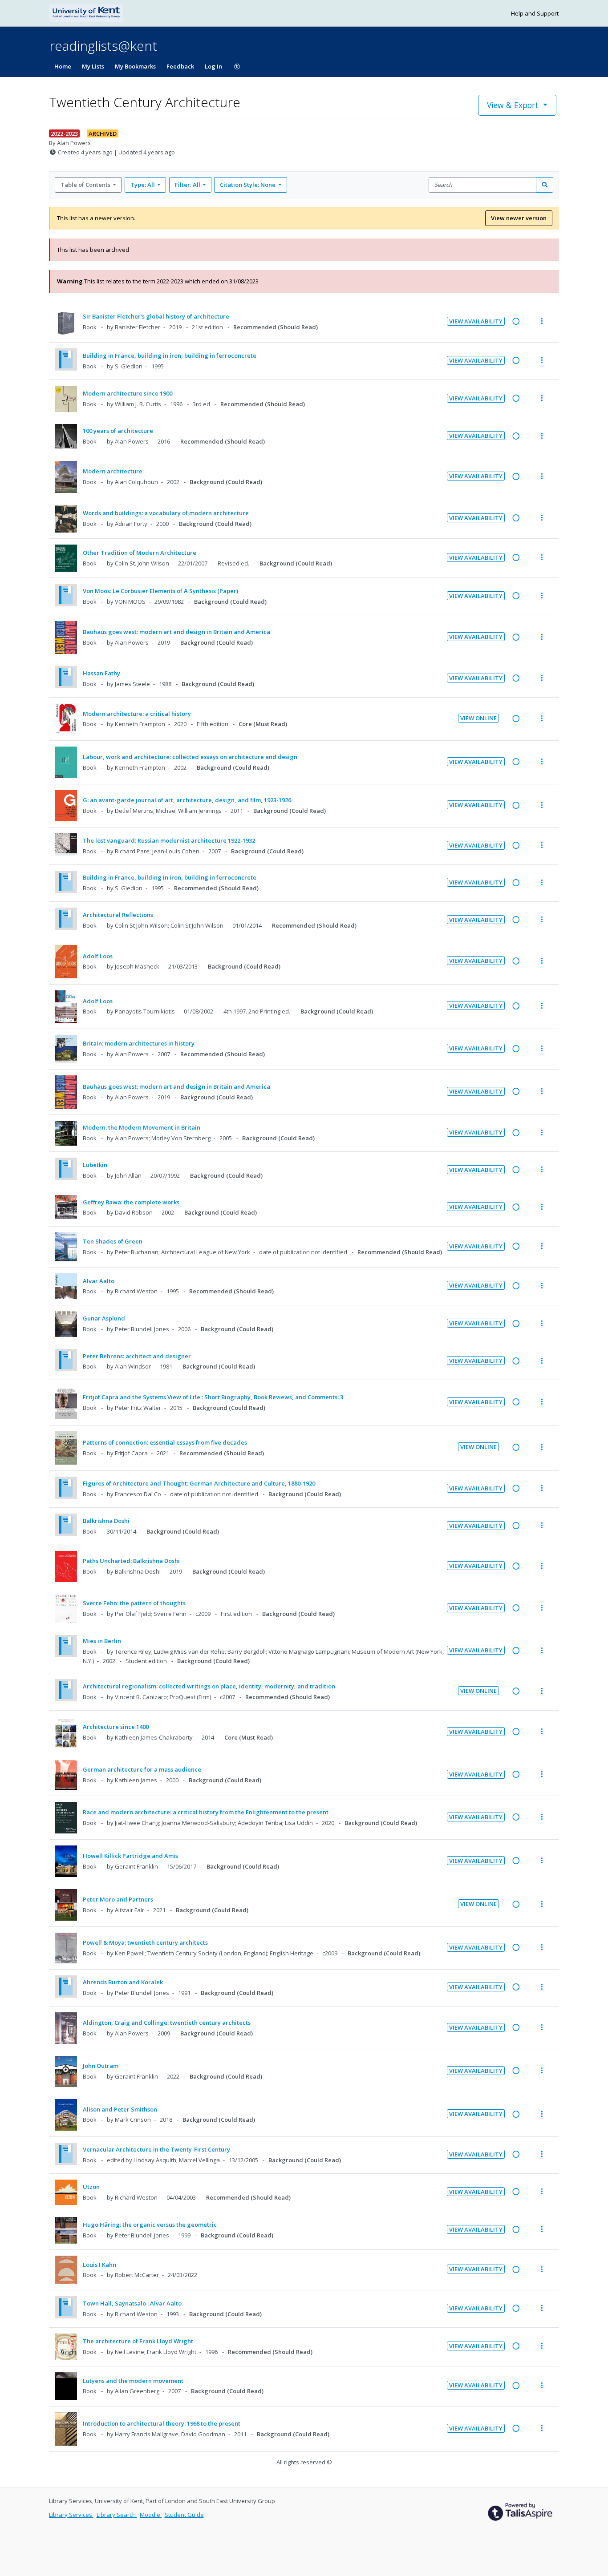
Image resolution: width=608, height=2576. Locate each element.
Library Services (71, 2515)
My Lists (93, 66)
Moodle (151, 2515)
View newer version (519, 218)
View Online (478, 718)
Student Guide (184, 2515)
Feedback (180, 66)
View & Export (513, 105)
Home (63, 66)
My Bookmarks (135, 66)
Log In (213, 66)
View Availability (476, 321)
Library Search (117, 2515)
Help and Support (535, 13)
